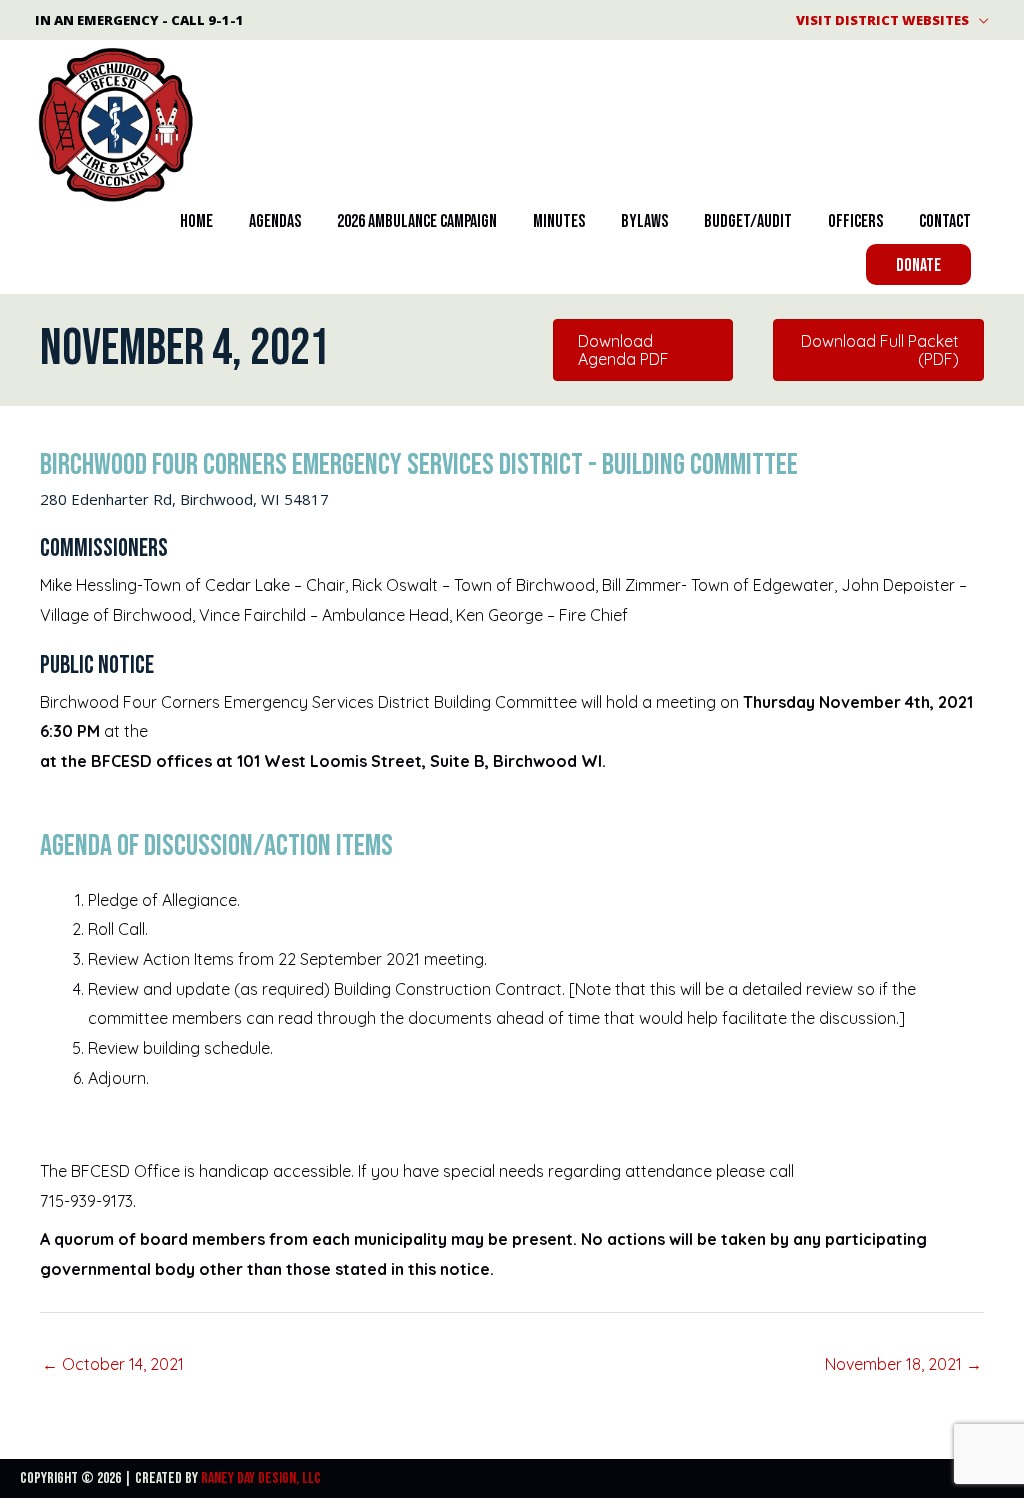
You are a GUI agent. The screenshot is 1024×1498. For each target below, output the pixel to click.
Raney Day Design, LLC (261, 1478)
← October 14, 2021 (113, 1364)
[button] (918, 264)
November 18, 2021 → (903, 1364)
